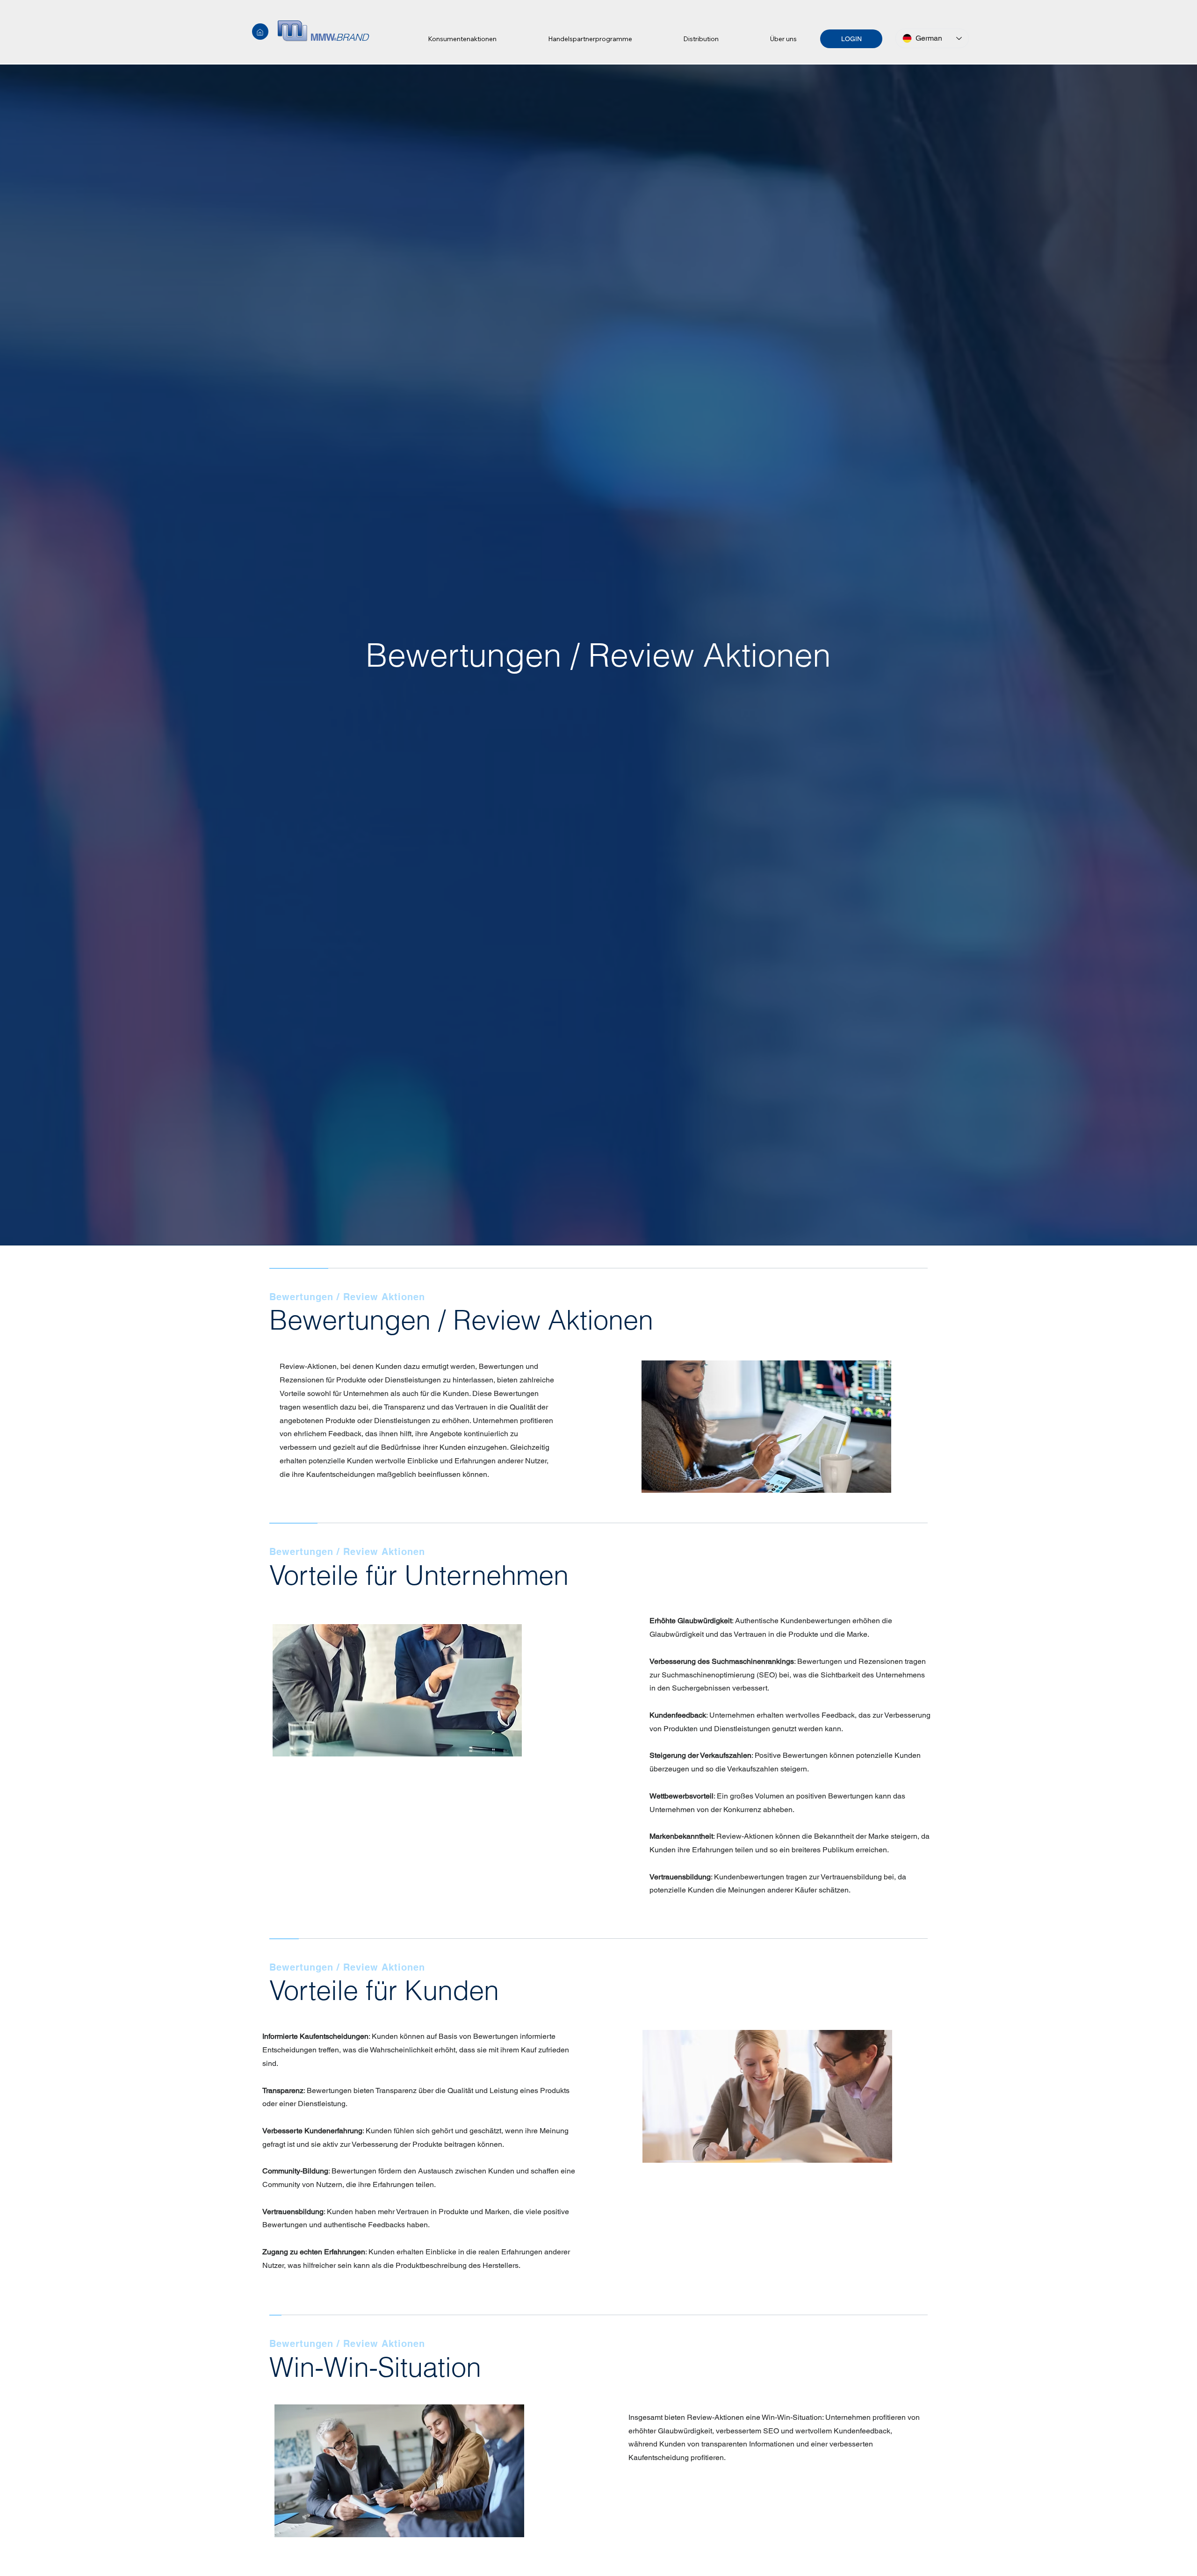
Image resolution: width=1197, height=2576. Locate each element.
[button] (462, 39)
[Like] (260, 32)
